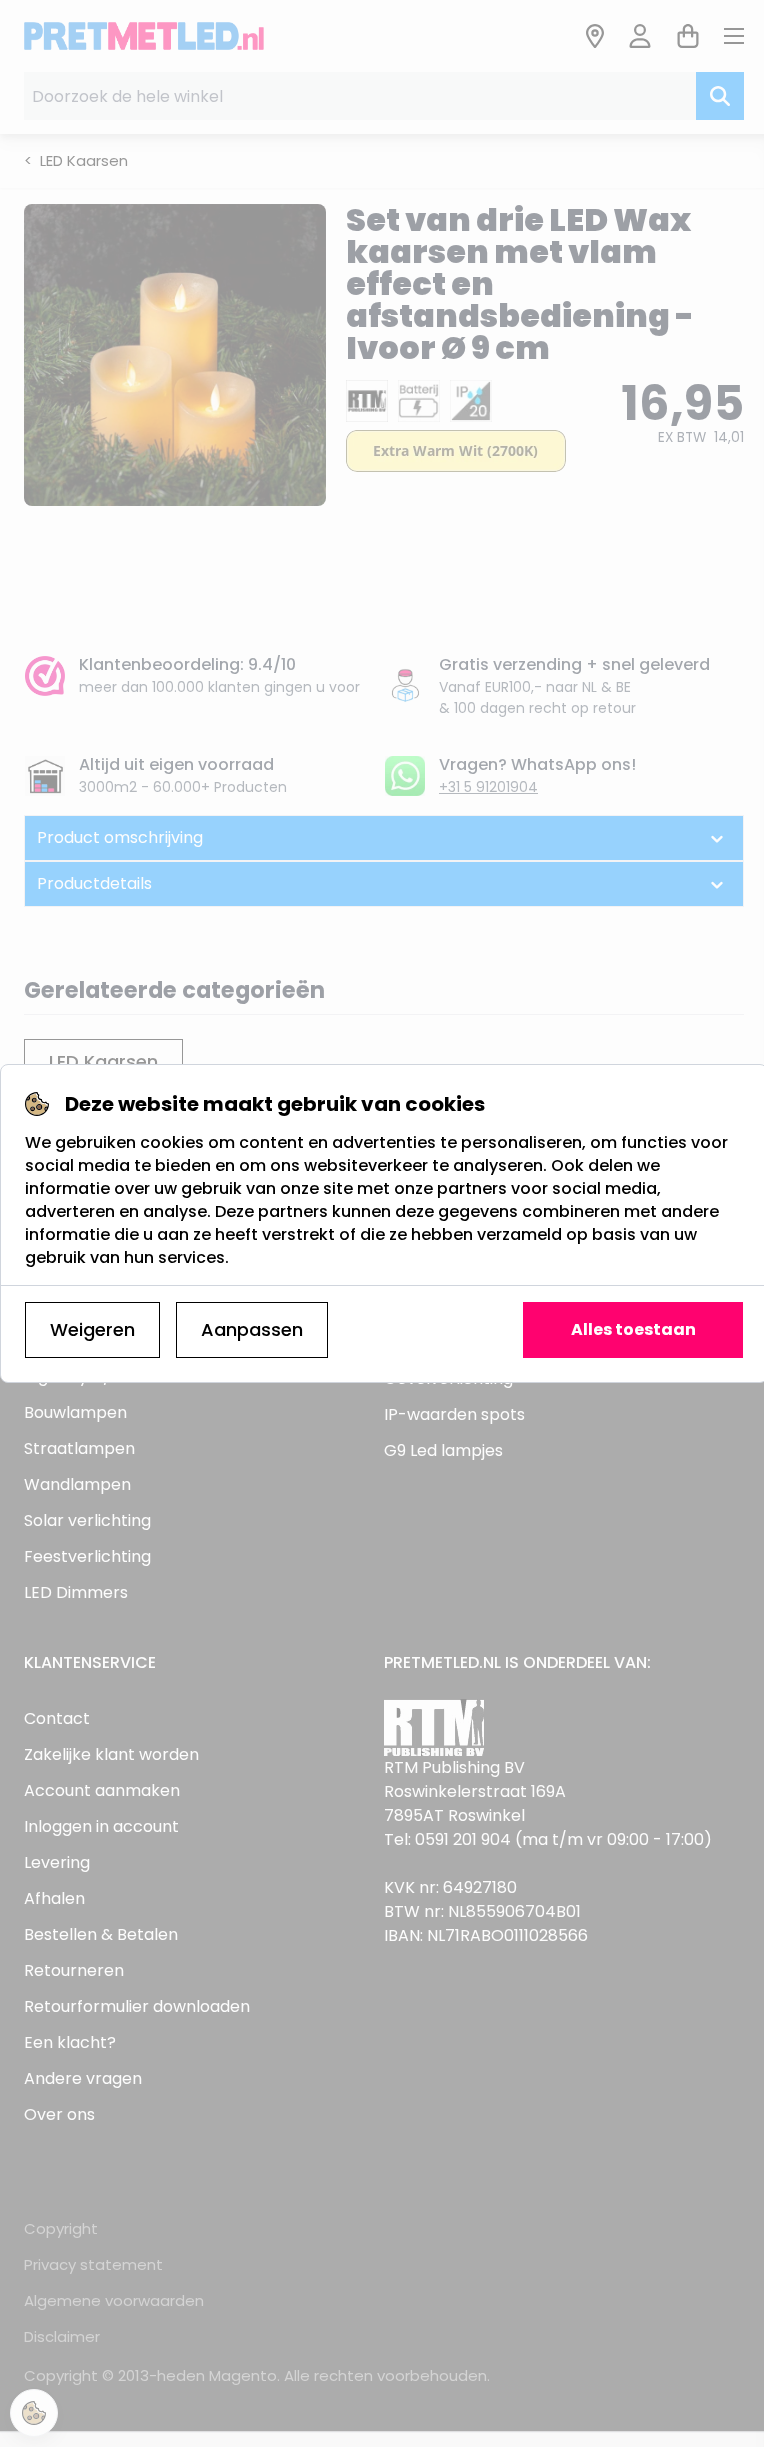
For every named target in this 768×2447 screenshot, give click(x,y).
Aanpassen (252, 1329)
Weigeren (92, 1329)
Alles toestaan (633, 1329)
